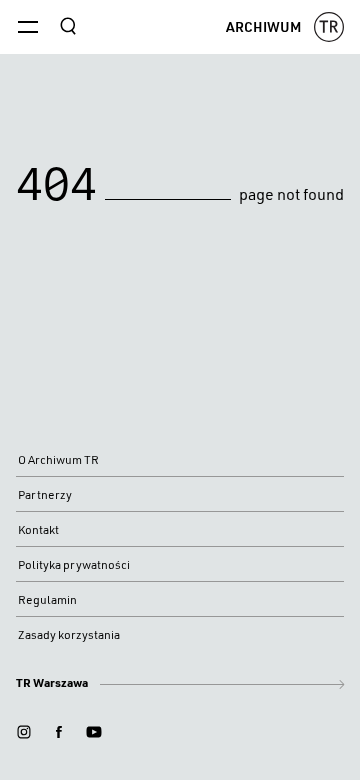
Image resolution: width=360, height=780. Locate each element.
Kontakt (38, 529)
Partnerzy (45, 494)
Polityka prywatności (74, 564)
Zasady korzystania (69, 634)
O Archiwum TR (58, 459)
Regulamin (47, 599)
